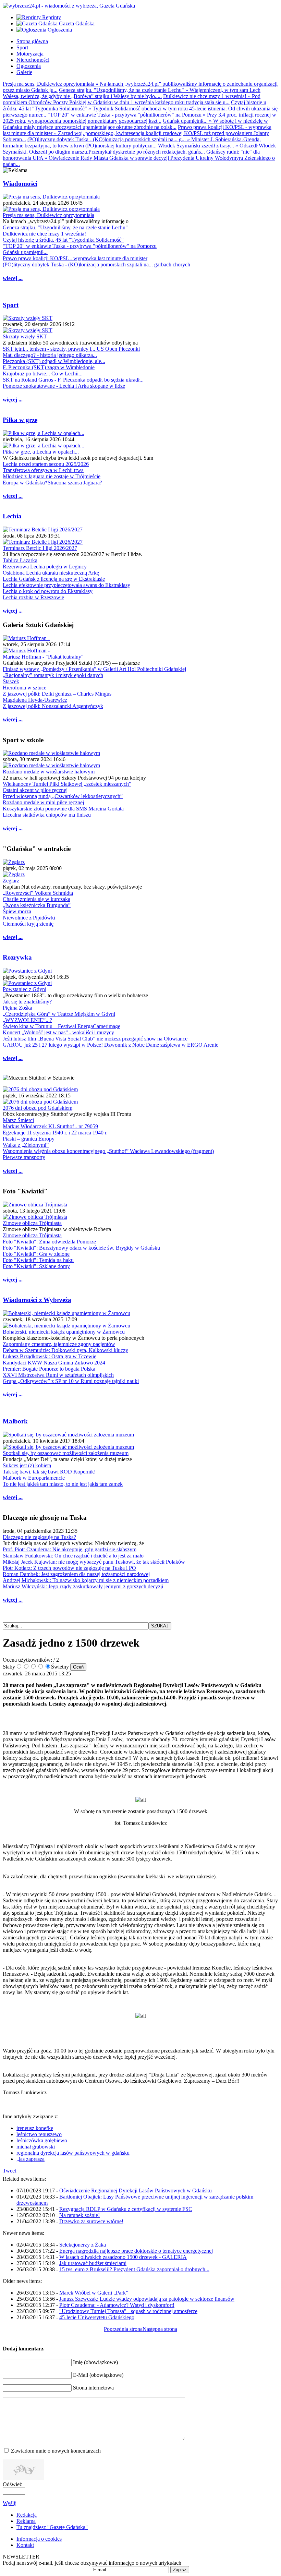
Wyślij (10, 2503)
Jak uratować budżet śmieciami (93, 2263)
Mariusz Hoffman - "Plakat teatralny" (43, 657)
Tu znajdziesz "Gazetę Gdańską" (52, 2527)
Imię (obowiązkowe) (95, 2362)
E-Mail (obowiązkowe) (98, 2375)
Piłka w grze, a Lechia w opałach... (41, 452)
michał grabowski (36, 2147)
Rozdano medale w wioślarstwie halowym (49, 772)
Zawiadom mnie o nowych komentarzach (56, 2451)
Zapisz (180, 2570)
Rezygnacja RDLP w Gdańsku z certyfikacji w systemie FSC (126, 2209)
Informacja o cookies (39, 2539)
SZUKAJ (160, 1626)
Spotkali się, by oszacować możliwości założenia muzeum (66, 1453)
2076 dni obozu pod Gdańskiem (38, 1108)
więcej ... (13, 278)
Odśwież (12, 2484)
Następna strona (160, 2329)
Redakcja (27, 2515)
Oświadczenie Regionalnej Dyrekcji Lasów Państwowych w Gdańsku (136, 2190)
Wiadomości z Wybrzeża (37, 1300)
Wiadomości (20, 184)
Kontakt (25, 2545)
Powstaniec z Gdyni (25, 989)
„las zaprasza (30, 2159)
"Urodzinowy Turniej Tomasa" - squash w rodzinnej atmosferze (128, 2311)
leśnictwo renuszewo (39, 2134)
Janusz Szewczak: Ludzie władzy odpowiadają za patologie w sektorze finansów (147, 2299)
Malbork (15, 1421)
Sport (11, 305)
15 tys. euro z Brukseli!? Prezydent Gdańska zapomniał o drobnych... (134, 2269)
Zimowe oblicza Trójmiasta (32, 1223)
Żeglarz (11, 881)
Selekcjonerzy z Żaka (83, 2245)
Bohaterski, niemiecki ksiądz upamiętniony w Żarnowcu (64, 1332)
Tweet (9, 2171)
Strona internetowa (93, 2388)
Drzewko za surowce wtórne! (91, 2221)
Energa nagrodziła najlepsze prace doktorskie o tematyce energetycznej (136, 2251)
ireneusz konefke (35, 2128)
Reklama (26, 2521)
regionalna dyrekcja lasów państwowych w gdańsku (73, 2153)
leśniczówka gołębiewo (42, 2140)
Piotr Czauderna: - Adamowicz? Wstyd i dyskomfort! (117, 2305)
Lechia (12, 516)
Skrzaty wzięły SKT (25, 336)
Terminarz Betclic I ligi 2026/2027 (40, 548)
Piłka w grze (20, 420)
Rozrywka (17, 957)
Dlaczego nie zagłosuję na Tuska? (39, 1537)
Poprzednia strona (123, 2329)
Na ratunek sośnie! (80, 2215)
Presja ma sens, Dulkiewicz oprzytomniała (48, 215)
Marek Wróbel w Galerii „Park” (94, 2293)
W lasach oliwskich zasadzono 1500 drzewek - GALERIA (123, 2257)
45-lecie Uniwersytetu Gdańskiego (97, 2317)
